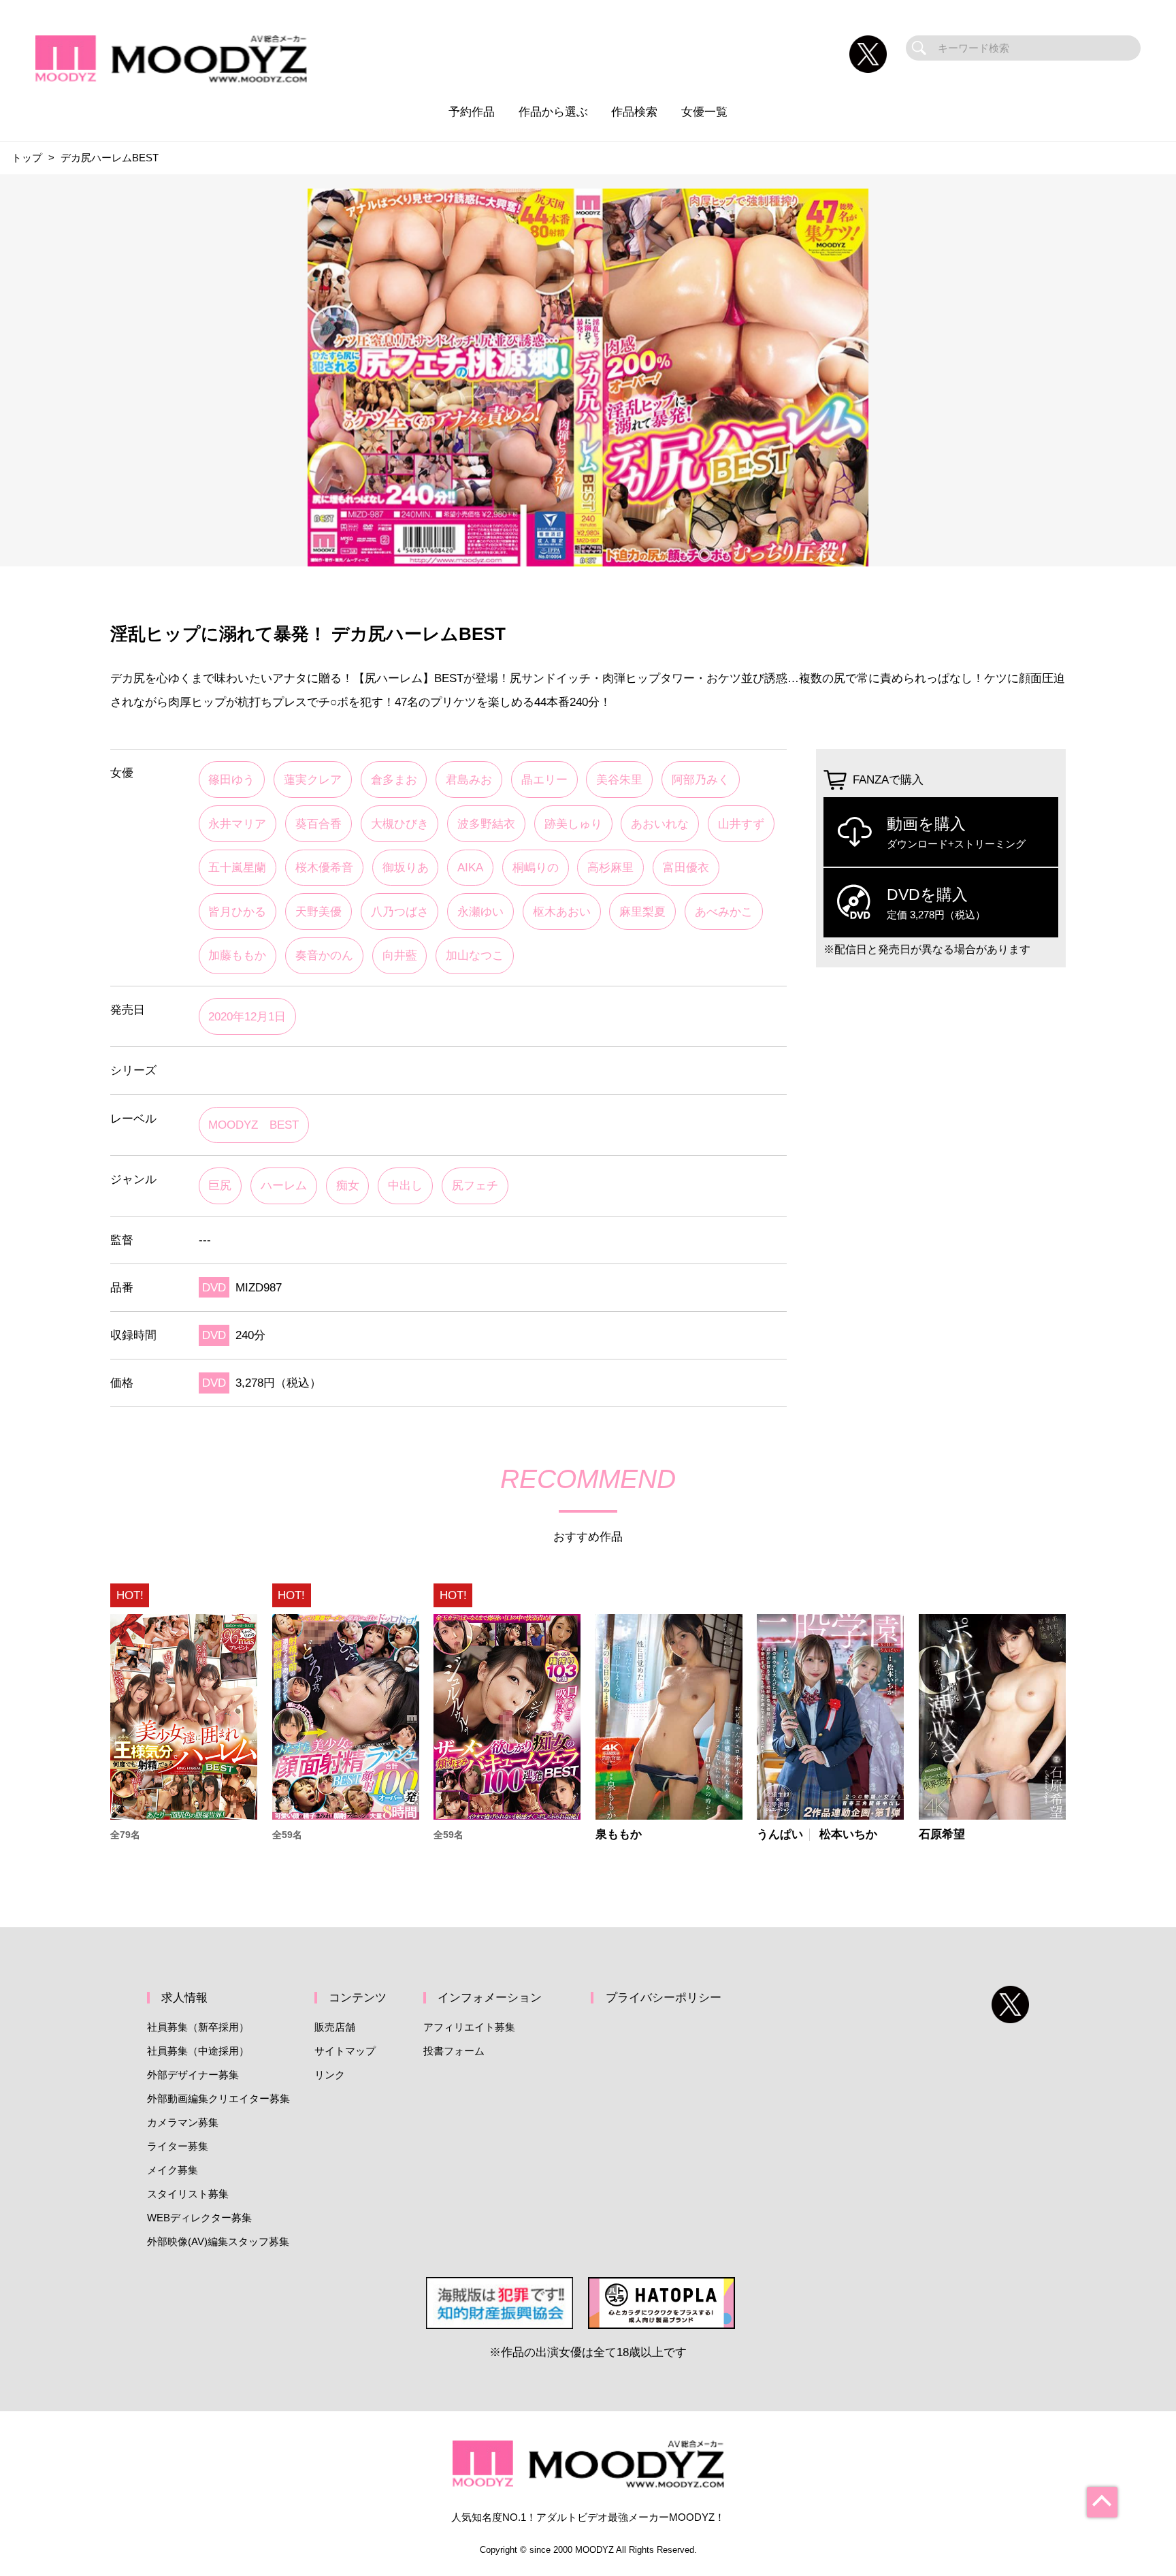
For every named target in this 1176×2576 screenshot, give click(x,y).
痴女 (348, 1185)
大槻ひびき (400, 824)
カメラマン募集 (183, 2122)
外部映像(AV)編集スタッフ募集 (218, 2241)
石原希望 (942, 1834)
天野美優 (318, 912)
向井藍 (400, 955)
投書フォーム (454, 2051)
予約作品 (472, 112)
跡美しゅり (573, 824)
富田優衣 (686, 867)
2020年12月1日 (247, 1016)
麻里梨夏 (642, 912)
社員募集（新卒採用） (198, 2027)
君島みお (469, 779)
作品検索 (634, 112)
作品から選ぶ (553, 112)
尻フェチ (475, 1185)
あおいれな (660, 824)
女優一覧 (704, 112)
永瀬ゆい (480, 912)
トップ (27, 158)
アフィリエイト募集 (469, 2027)
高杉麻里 (610, 867)
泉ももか (619, 1834)
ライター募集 (178, 2146)
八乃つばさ (400, 912)
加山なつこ (475, 955)
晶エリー (544, 779)
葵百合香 (318, 824)
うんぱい (780, 1834)
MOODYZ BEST (254, 1125)
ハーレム (284, 1185)
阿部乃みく (701, 779)
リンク (330, 2075)
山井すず (741, 824)
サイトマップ (345, 2051)
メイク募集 (173, 2170)
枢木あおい (562, 912)
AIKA (470, 867)
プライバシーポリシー (664, 1997)
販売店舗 (335, 2027)
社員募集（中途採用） (198, 2051)
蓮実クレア (313, 779)
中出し (405, 1185)
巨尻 (220, 1185)
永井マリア (237, 824)
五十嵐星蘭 (237, 867)
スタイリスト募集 (188, 2194)
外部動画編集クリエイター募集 (218, 2098)
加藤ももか (237, 955)
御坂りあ (406, 867)
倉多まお (394, 779)
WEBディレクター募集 (199, 2218)
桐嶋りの (536, 867)
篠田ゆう (231, 779)
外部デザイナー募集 (193, 2075)
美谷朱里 (619, 779)
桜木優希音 (324, 867)
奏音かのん (324, 955)
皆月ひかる (237, 912)
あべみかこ (724, 912)
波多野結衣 (486, 824)
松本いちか (848, 1834)
